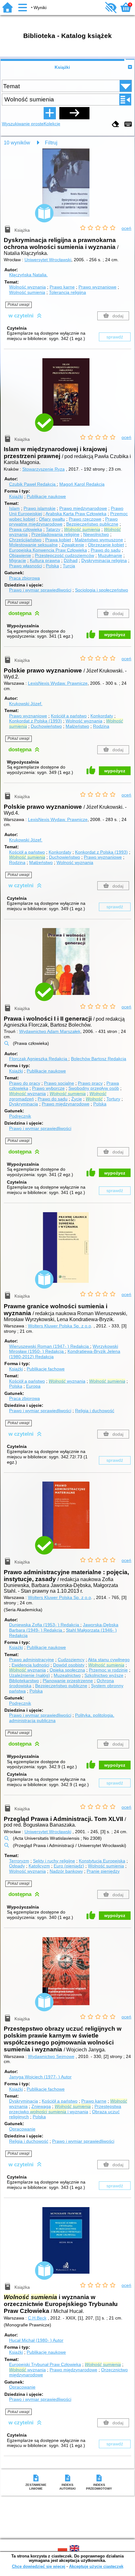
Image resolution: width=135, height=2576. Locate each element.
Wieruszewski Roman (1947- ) (49, 1346)
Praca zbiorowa (24, 578)
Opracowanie (22, 2129)
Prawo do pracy (25, 1083)
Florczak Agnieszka (38, 1059)
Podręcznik (20, 1116)
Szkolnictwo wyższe (104, 1675)
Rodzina (101, 726)
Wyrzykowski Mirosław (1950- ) (64, 1349)
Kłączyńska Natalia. (28, 275)
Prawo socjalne (59, 1083)
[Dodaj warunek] (50, 113)
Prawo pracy (90, 1083)
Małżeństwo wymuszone (99, 540)
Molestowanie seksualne (33, 545)
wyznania (27, 1094)
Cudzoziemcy (71, 1660)
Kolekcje (52, 124)
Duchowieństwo (46, 726)
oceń (126, 228)
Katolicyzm (39, 1866)
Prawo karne (62, 287)
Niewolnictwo (96, 534)
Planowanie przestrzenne (68, 1681)
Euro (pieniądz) (69, 1866)
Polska (52, 566)
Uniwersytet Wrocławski (48, 260)
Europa (33, 1386)
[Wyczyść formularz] (116, 124)
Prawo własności (26, 566)
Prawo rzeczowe (85, 519)
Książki (62, 67)
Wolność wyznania (27, 287)
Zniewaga (41, 2106)
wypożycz (115, 635)
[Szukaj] (74, 113)
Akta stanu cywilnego (109, 1660)
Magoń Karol (82, 484)
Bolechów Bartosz (99, 1059)
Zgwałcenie (73, 545)
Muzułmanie (110, 555)
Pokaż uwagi (19, 305)
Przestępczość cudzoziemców (65, 555)
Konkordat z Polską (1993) (35, 721)
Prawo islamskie (40, 508)
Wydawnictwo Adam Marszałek (50, 1031)
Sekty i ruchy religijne (54, 1861)
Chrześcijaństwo (25, 540)
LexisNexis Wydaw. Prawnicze (58, 683)
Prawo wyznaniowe (97, 287)
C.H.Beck (37, 2318)
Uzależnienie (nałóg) (30, 1675)
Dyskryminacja (24, 1104)
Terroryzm (19, 1861)
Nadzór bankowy (66, 1871)
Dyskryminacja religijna (104, 560)
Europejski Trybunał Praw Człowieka (45, 2364)
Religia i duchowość (95, 1411)
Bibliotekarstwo (24, 1681)
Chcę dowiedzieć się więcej (39, 2566)
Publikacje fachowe (46, 1369)
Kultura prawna (45, 560)
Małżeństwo (77, 726)
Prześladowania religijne (55, 534)
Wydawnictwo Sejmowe (51, 2056)
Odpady (17, 1866)
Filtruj (51, 143)
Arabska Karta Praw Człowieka (76, 514)
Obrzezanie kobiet (106, 545)
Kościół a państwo (69, 716)
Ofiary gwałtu (52, 519)
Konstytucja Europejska (102, 1861)
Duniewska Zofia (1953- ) (44, 1625)
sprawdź (115, 337)
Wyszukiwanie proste (23, 124)
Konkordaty (102, 716)
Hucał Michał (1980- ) (36, 2340)
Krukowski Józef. (26, 704)
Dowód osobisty (69, 1665)
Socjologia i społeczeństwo (102, 590)
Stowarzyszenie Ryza (43, 469)
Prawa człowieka (26, 529)
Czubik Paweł (32, 484)
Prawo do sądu (106, 550)
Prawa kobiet (58, 540)
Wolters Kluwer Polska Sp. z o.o (59, 1326)
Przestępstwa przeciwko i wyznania (65, 2109)
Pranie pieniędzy (103, 1871)
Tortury (113, 1099)
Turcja (69, 566)
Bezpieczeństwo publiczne (92, 524)
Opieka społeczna (67, 1670)
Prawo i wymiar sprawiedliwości (40, 590)
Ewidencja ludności (30, 1665)
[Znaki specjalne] (128, 124)
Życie (77, 1099)
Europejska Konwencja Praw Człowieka (48, 550)
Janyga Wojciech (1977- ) (40, 2077)
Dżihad (71, 560)
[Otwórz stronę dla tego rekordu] (67, 187)
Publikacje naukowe (46, 496)
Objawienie (20, 555)
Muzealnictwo (67, 1675)
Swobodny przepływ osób (94, 1088)
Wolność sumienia (27, 292)
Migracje (18, 560)
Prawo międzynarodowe (83, 508)
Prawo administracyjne (32, 1660)
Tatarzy (53, 529)
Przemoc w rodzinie (108, 1670)
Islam (14, 508)
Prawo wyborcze (48, 1088)
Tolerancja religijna (67, 292)
